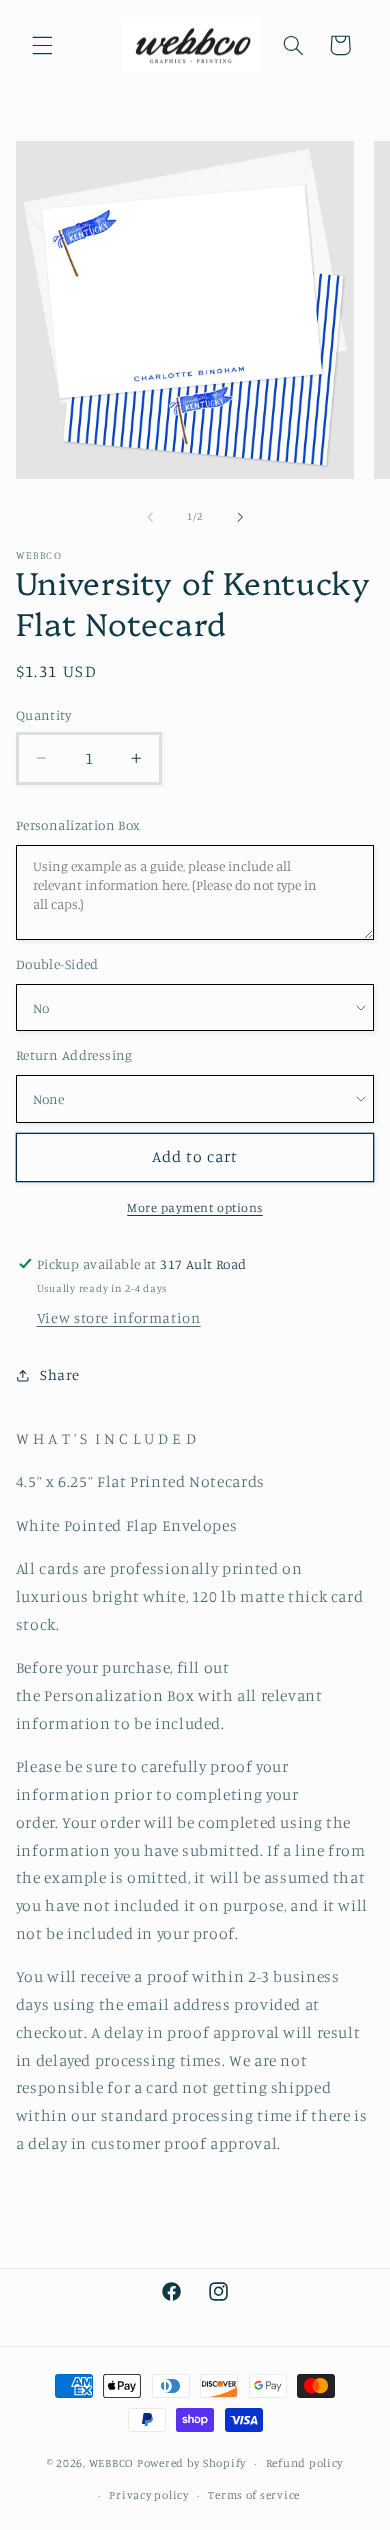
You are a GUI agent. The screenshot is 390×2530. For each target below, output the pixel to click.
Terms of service (254, 2495)
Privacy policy (148, 2495)
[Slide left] (150, 517)
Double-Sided (57, 964)
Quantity (43, 715)
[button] (42, 45)
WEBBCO (111, 2463)
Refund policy (305, 2463)
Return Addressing (74, 1055)
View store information (119, 1317)
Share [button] (60, 1374)
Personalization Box (78, 825)
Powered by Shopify (191, 2463)
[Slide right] (240, 517)
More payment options (195, 1207)
